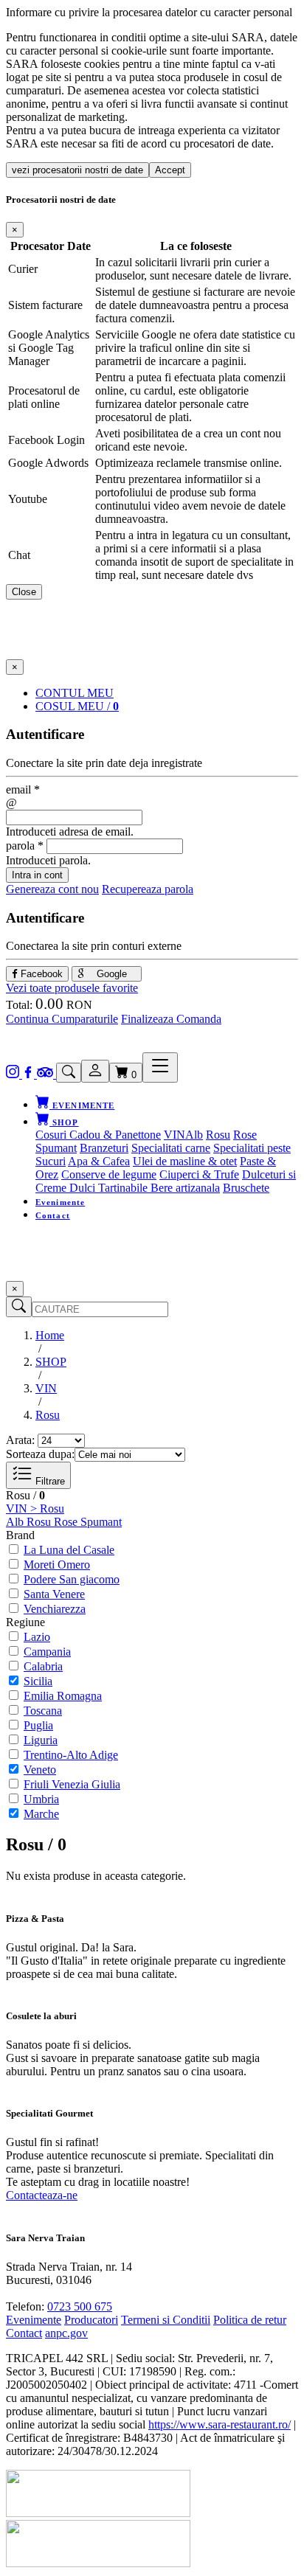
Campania (47, 1652)
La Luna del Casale (69, 1550)
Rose (245, 1135)
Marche (41, 1814)
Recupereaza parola (148, 889)
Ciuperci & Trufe (199, 1174)
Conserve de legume (109, 1174)
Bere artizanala (185, 1188)
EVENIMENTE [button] (82, 1105)
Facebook (40, 974)
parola (25, 846)
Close (24, 592)
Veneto (40, 1770)
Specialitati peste (252, 1148)
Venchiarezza (55, 1609)
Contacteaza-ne (42, 2195)
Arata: (20, 1440)
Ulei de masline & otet (185, 1161)
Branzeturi (104, 1148)
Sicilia (38, 1681)
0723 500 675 (80, 2306)
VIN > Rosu (35, 1509)
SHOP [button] (64, 1122)
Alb (194, 1135)
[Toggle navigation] (160, 1067)
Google (110, 974)
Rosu (218, 1135)
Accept (170, 170)
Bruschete (246, 1188)
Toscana (43, 1711)
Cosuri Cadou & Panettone (98, 1135)
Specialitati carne (171, 1148)
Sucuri (51, 1161)
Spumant (56, 1148)
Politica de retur (250, 2320)
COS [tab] (77, 706)
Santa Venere (54, 1594)
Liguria (41, 1740)
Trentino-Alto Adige (71, 1755)
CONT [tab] (75, 693)
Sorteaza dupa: (40, 1454)
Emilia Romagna (63, 1696)
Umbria (41, 1799)
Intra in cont (37, 875)
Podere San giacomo (72, 1579)
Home (50, 1335)
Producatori (91, 2320)
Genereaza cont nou (52, 889)
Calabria (43, 1666)
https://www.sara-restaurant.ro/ (220, 2424)
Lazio (37, 1637)
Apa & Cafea (99, 1161)
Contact (53, 1215)
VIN (175, 1135)
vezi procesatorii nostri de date (77, 170)
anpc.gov (66, 2333)
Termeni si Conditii (166, 2320)
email (23, 789)
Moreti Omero (57, 1565)
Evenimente (60, 1202)
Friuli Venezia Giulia (72, 1784)
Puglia (38, 1725)
